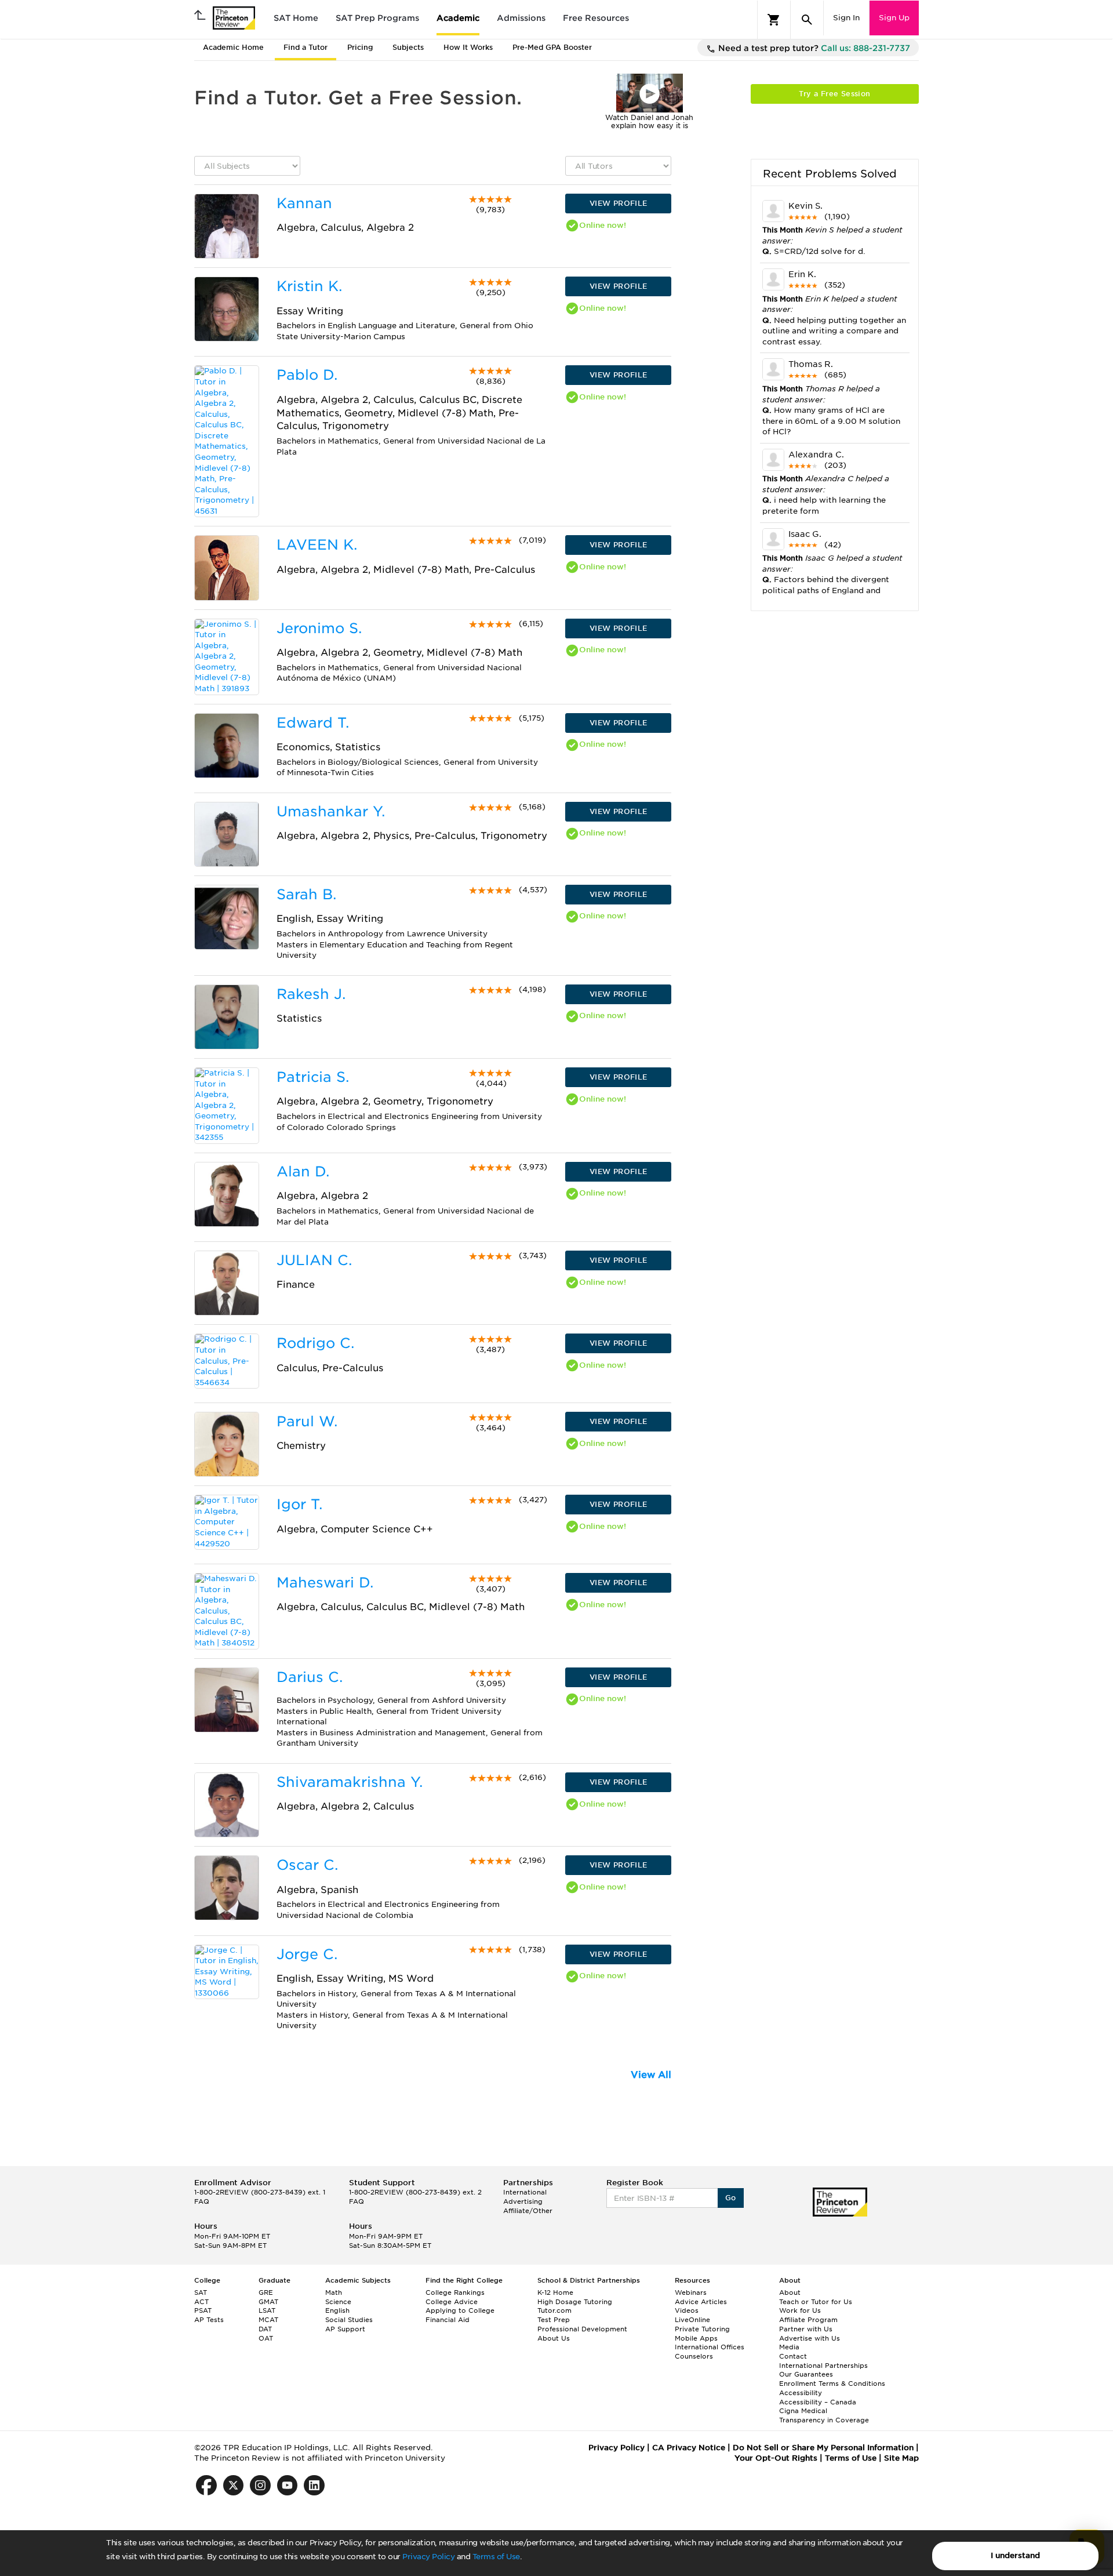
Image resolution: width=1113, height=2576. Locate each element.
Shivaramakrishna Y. (350, 1782)
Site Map (901, 2458)
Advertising (523, 2201)
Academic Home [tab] (233, 47)
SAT (201, 2292)
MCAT (268, 2320)
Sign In (846, 18)
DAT (265, 2329)
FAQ (202, 2201)
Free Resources (596, 18)
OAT (266, 2338)
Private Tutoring (702, 2329)
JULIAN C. (314, 1260)
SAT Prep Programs (377, 18)
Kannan (304, 203)
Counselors (694, 2356)
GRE (266, 2292)
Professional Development (582, 2329)
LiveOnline (692, 2320)
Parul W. (307, 1421)
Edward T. (313, 723)
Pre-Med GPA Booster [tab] (552, 47)
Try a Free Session (834, 94)
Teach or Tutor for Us (816, 2302)
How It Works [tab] (468, 47)
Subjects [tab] (408, 47)
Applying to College (460, 2310)
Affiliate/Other (528, 2211)
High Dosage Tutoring (575, 2302)
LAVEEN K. (317, 545)
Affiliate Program (808, 2320)
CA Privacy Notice (689, 2448)
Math (334, 2292)
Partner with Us (806, 2329)
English (337, 2310)
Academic (458, 18)
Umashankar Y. (331, 811)
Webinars (691, 2292)
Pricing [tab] (360, 47)
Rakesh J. (311, 994)
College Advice (452, 2302)
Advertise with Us (810, 2338)
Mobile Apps (696, 2338)
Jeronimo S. (319, 628)
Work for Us (800, 2310)
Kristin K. (309, 286)
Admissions (521, 18)
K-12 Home (555, 2292)
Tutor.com (554, 2310)
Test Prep (554, 2320)
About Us (554, 2338)
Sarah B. (306, 894)
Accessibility (801, 2393)
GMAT (268, 2302)
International (525, 2192)
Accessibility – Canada (818, 2402)
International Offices (710, 2347)
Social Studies (349, 2320)
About (790, 2292)
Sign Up (894, 18)
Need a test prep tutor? (813, 48)
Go (731, 2198)
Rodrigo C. (315, 1343)
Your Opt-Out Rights (776, 2458)
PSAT (203, 2310)
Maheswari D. (325, 1583)
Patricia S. (313, 1077)
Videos (687, 2310)
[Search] (807, 20)
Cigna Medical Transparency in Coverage (824, 2415)
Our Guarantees (806, 2374)
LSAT (267, 2310)
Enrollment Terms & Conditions (832, 2384)
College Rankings (455, 2292)
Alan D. (303, 1171)
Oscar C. (307, 1865)
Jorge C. (307, 1954)
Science (338, 2302)
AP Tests (209, 2320)
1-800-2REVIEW (260, 2192)
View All (651, 2075)
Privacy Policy (428, 2557)
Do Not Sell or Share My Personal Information (823, 2448)
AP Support (345, 2329)
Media (789, 2347)
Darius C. (310, 1677)
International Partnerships (823, 2366)
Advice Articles (701, 2302)
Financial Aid (448, 2320)
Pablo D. (307, 375)
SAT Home (296, 18)
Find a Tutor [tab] (305, 47)
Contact (793, 2356)
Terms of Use (496, 2557)
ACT (201, 2302)
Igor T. (299, 1504)
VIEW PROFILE (619, 203)
